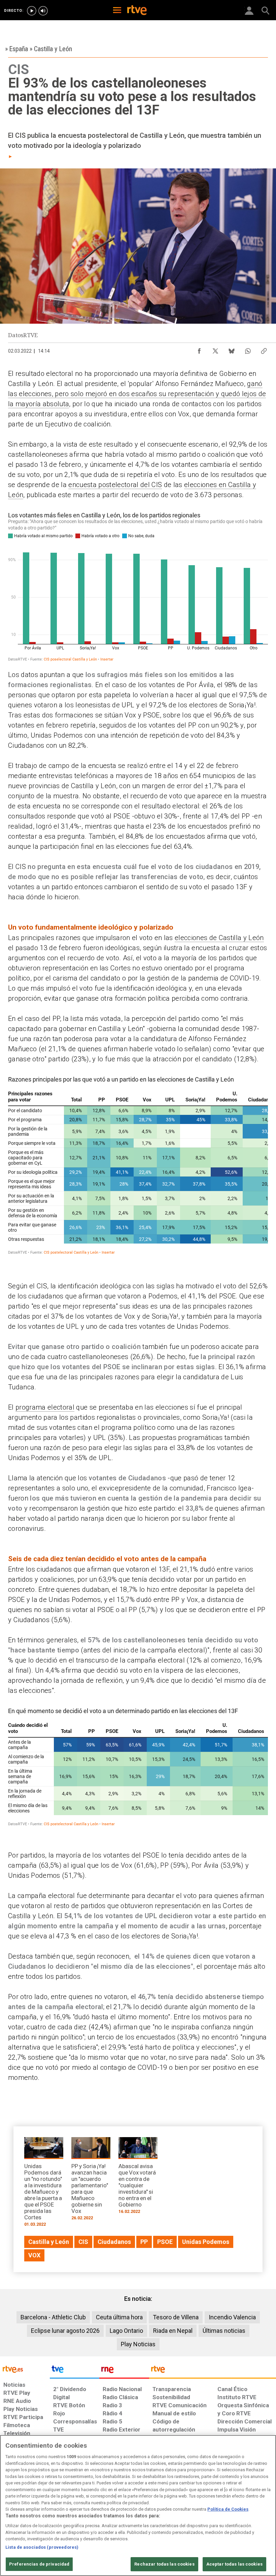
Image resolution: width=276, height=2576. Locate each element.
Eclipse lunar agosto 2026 (65, 2331)
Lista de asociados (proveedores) (42, 2547)
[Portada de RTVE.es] (137, 11)
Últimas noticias (224, 2331)
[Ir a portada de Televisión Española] (75, 2371)
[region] (138, 2505)
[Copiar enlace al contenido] (264, 349)
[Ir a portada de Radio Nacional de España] (124, 2371)
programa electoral (45, 1407)
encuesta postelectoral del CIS (115, 485)
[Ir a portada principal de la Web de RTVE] (25, 2369)
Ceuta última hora (119, 2317)
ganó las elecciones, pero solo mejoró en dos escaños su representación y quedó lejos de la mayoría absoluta (137, 394)
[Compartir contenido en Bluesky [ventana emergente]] (232, 349)
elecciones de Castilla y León (219, 938)
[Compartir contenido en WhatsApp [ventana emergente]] (248, 349)
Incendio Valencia (232, 2317)
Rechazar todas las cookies (164, 2564)
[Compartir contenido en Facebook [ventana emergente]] (199, 349)
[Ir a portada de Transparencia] (213, 2371)
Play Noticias (138, 2344)
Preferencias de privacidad (39, 2564)
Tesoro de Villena (176, 2317)
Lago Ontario (126, 2331)
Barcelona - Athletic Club (53, 2317)
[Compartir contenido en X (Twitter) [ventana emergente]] (215, 349)
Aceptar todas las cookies (234, 2564)
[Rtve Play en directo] (32, 11)
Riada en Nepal (173, 2331)
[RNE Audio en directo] (43, 11)
